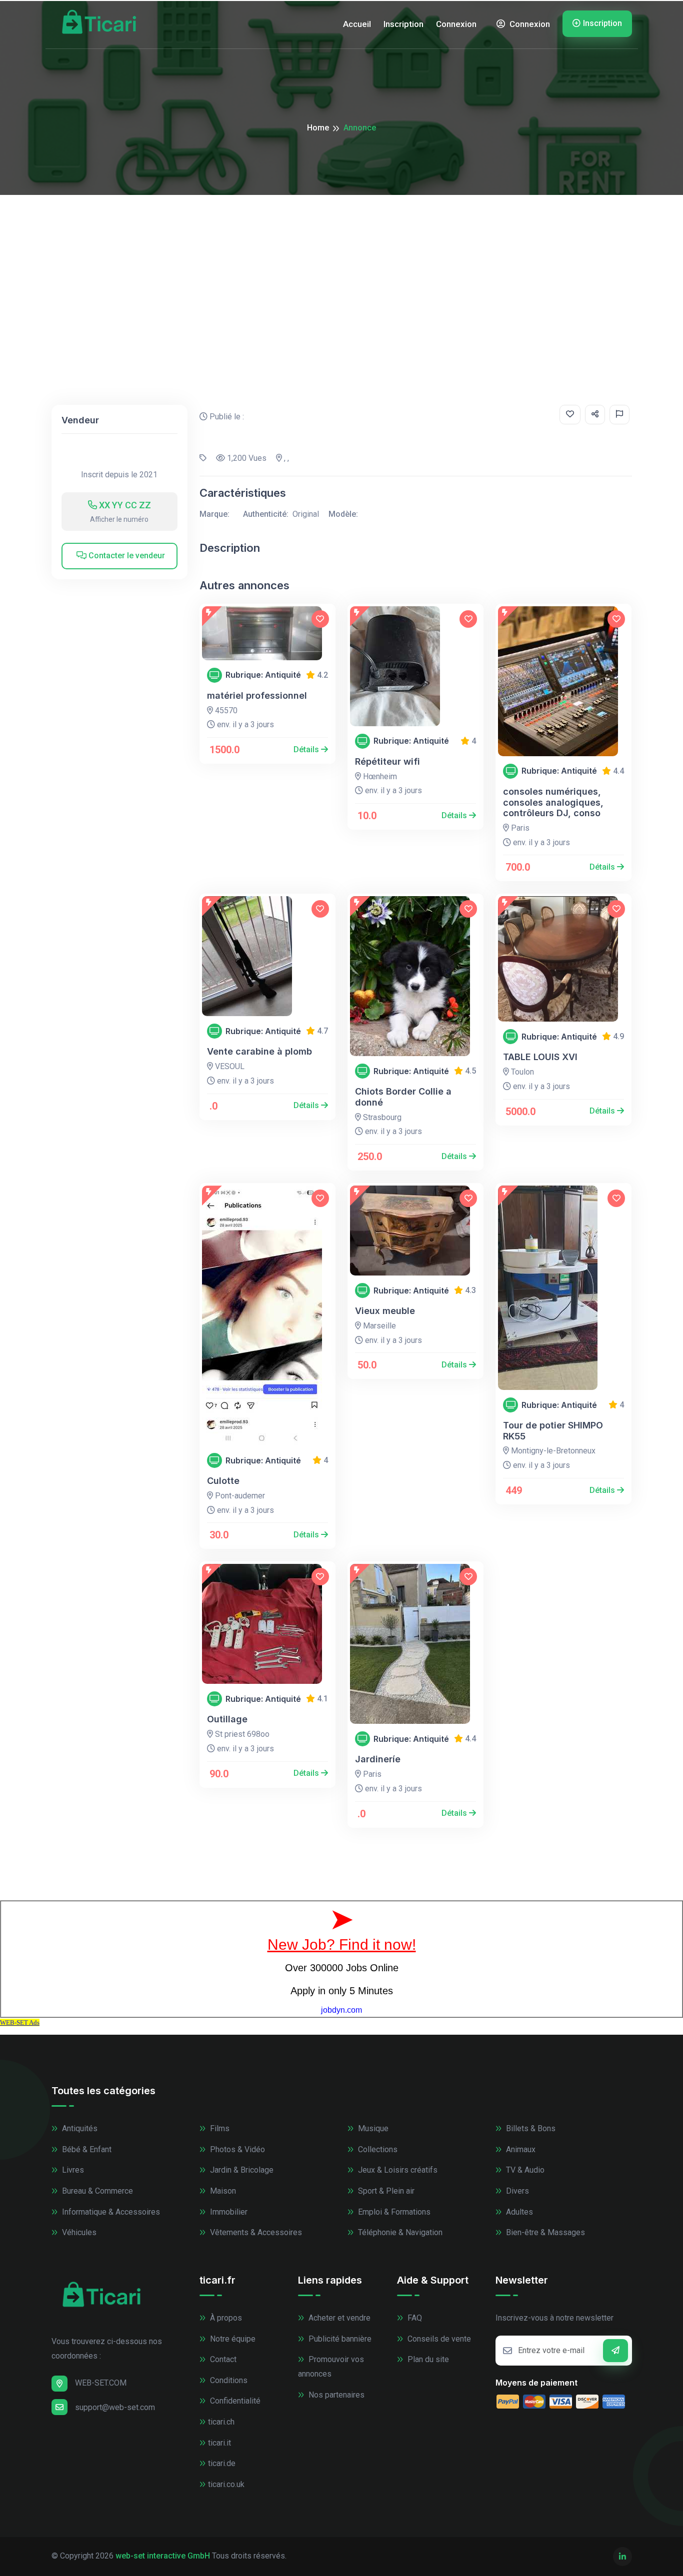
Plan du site (427, 2359)
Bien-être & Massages (544, 2232)
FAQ (414, 2318)
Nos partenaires (335, 2395)
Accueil (357, 24)
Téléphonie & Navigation (399, 2232)
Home (318, 128)
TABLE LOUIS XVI (540, 1057)
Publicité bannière (339, 2339)
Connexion (456, 24)
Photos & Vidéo (236, 2149)
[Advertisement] (341, 270)
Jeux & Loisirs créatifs (397, 2170)
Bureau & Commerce (96, 2191)
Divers (516, 2191)
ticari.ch (221, 2422)
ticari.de (222, 2463)
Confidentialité (234, 2401)
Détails (307, 749)
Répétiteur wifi (387, 761)
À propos (225, 2318)
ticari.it (219, 2443)
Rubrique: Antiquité (263, 675)
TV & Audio (524, 2170)
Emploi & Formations (393, 2212)
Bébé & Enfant (86, 2149)
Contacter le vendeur (126, 556)
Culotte (223, 1481)
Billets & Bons (530, 2128)
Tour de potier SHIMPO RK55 (553, 1431)
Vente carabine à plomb (259, 1051)
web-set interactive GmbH (163, 2556)
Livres (72, 2170)
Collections (377, 2149)
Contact (222, 2359)
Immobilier (228, 2212)
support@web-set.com (115, 2407)
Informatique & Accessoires (110, 2212)
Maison (222, 2191)
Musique (372, 2128)
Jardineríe (378, 1759)
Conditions (228, 2380)
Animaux (520, 2149)
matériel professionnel (257, 695)
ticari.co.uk (226, 2484)
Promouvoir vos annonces (331, 2367)
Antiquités (79, 2128)
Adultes (518, 2212)
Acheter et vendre (338, 2318)
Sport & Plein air (385, 2191)
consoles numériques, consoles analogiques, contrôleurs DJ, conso (553, 802)
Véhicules (78, 2232)
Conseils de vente (438, 2339)
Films (219, 2128)
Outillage (227, 1719)
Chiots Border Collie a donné (403, 1097)
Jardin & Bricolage (241, 2170)
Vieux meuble (385, 1311)
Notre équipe (232, 2339)
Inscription (403, 24)
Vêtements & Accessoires (255, 2232)
